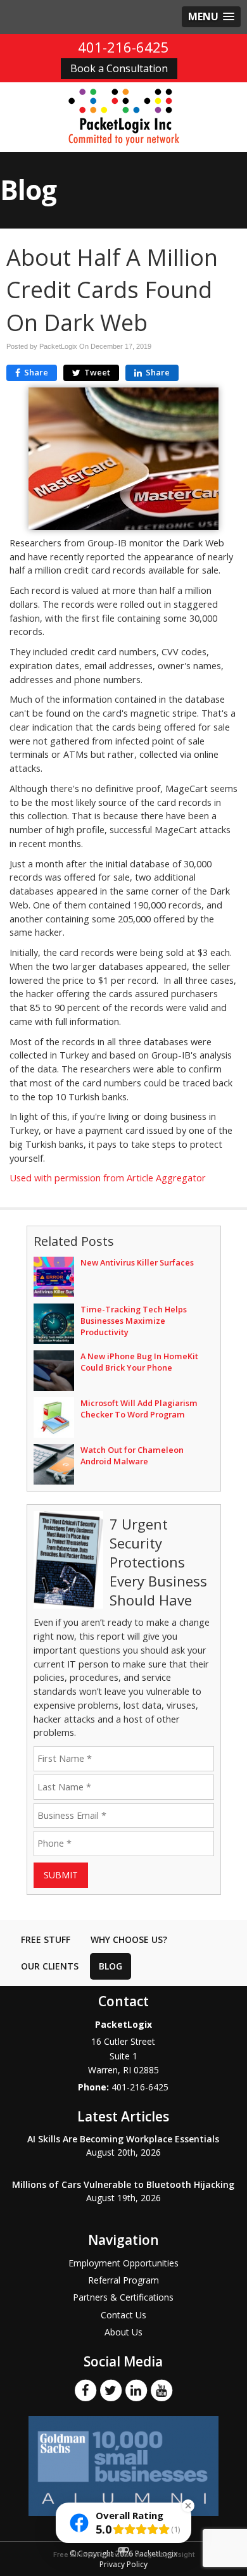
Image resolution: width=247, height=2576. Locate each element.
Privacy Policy (123, 2564)
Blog (111, 1966)
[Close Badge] (188, 2506)
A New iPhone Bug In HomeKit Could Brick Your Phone (139, 1362)
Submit (61, 1875)
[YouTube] (161, 2389)
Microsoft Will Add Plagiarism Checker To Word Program (139, 1409)
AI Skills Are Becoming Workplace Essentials (123, 2139)
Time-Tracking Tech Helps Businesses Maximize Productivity (134, 1321)
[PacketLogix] (124, 116)
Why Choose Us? (129, 1939)
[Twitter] (111, 2389)
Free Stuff (46, 1939)
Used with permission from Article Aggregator (108, 1178)
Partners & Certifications (123, 2297)
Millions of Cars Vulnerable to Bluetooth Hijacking (123, 2184)
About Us (123, 2332)
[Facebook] (85, 2389)
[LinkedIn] (136, 2389)
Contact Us (123, 2315)
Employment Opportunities (123, 2263)
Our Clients (50, 1966)
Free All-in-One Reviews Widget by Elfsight (124, 2555)
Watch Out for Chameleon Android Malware (132, 1455)
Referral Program (123, 2280)
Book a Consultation (119, 68)
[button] (211, 17)
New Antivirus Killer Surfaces (137, 1262)
